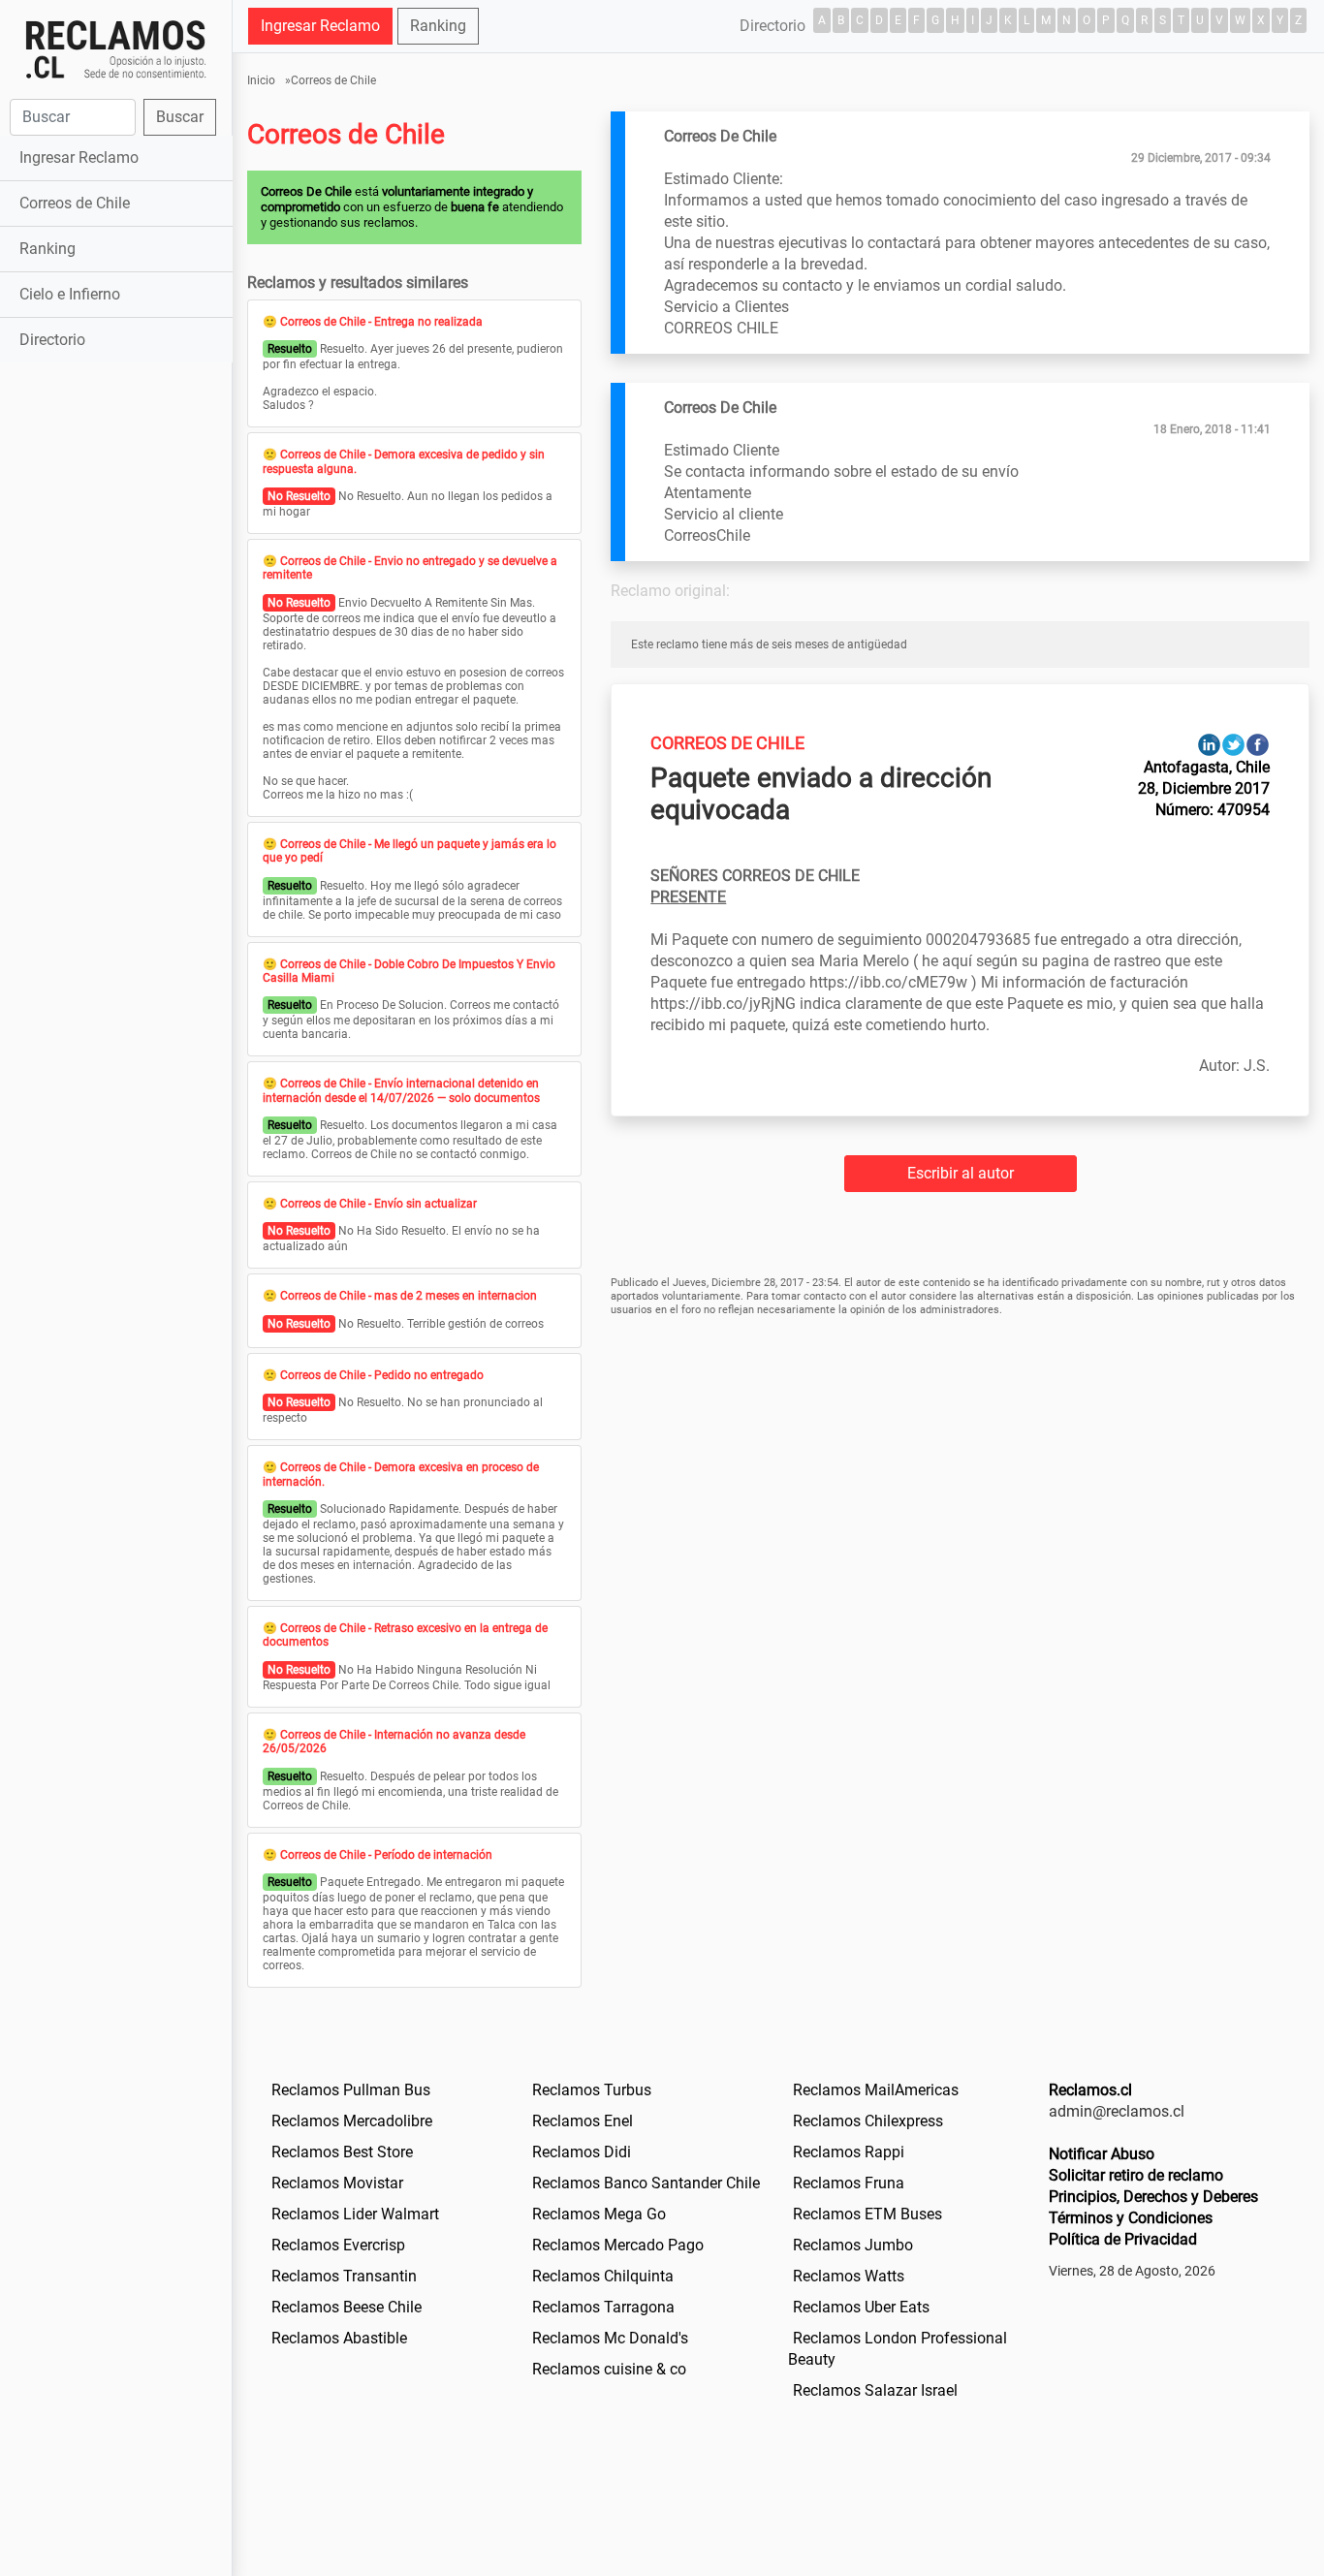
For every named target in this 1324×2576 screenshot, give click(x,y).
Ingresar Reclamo (79, 157)
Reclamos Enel (583, 2121)
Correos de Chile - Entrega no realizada (381, 322)
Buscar (180, 117)
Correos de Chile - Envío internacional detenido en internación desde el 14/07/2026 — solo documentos (401, 1090)
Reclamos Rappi (849, 2152)
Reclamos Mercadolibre (352, 2121)
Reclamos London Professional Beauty (898, 2349)
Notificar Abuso (1102, 2154)
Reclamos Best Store (342, 2152)
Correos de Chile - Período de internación (386, 1855)
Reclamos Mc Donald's (610, 2338)
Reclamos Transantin (344, 2276)
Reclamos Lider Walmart (355, 2214)
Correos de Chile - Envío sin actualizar (378, 1204)
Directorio (52, 340)
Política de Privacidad (1123, 2239)
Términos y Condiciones (1131, 2218)
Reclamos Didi (582, 2152)
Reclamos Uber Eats (861, 2307)
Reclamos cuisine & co (609, 2369)
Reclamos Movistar (337, 2183)
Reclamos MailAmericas (876, 2090)
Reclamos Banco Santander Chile (646, 2183)
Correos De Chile (727, 743)
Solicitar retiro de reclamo (1136, 2175)
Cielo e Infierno (70, 294)
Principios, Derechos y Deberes (1153, 2197)
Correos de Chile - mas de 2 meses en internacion (409, 1296)
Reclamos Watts (849, 2276)
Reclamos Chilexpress (868, 2121)
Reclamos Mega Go (599, 2214)
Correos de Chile (75, 203)
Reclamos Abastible (339, 2338)
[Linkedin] (1209, 744)
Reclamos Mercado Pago (618, 2245)
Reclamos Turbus (592, 2090)
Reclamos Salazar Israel (875, 2390)
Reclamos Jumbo (853, 2245)
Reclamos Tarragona (603, 2307)
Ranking (47, 249)
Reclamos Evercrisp (338, 2245)
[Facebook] (1258, 744)
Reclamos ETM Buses (867, 2214)
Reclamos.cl (1090, 2090)
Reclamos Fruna (849, 2183)
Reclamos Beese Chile (347, 2307)
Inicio (261, 80)
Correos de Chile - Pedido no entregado (382, 1375)
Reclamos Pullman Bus (351, 2090)
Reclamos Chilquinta (603, 2276)
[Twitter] (1233, 744)
